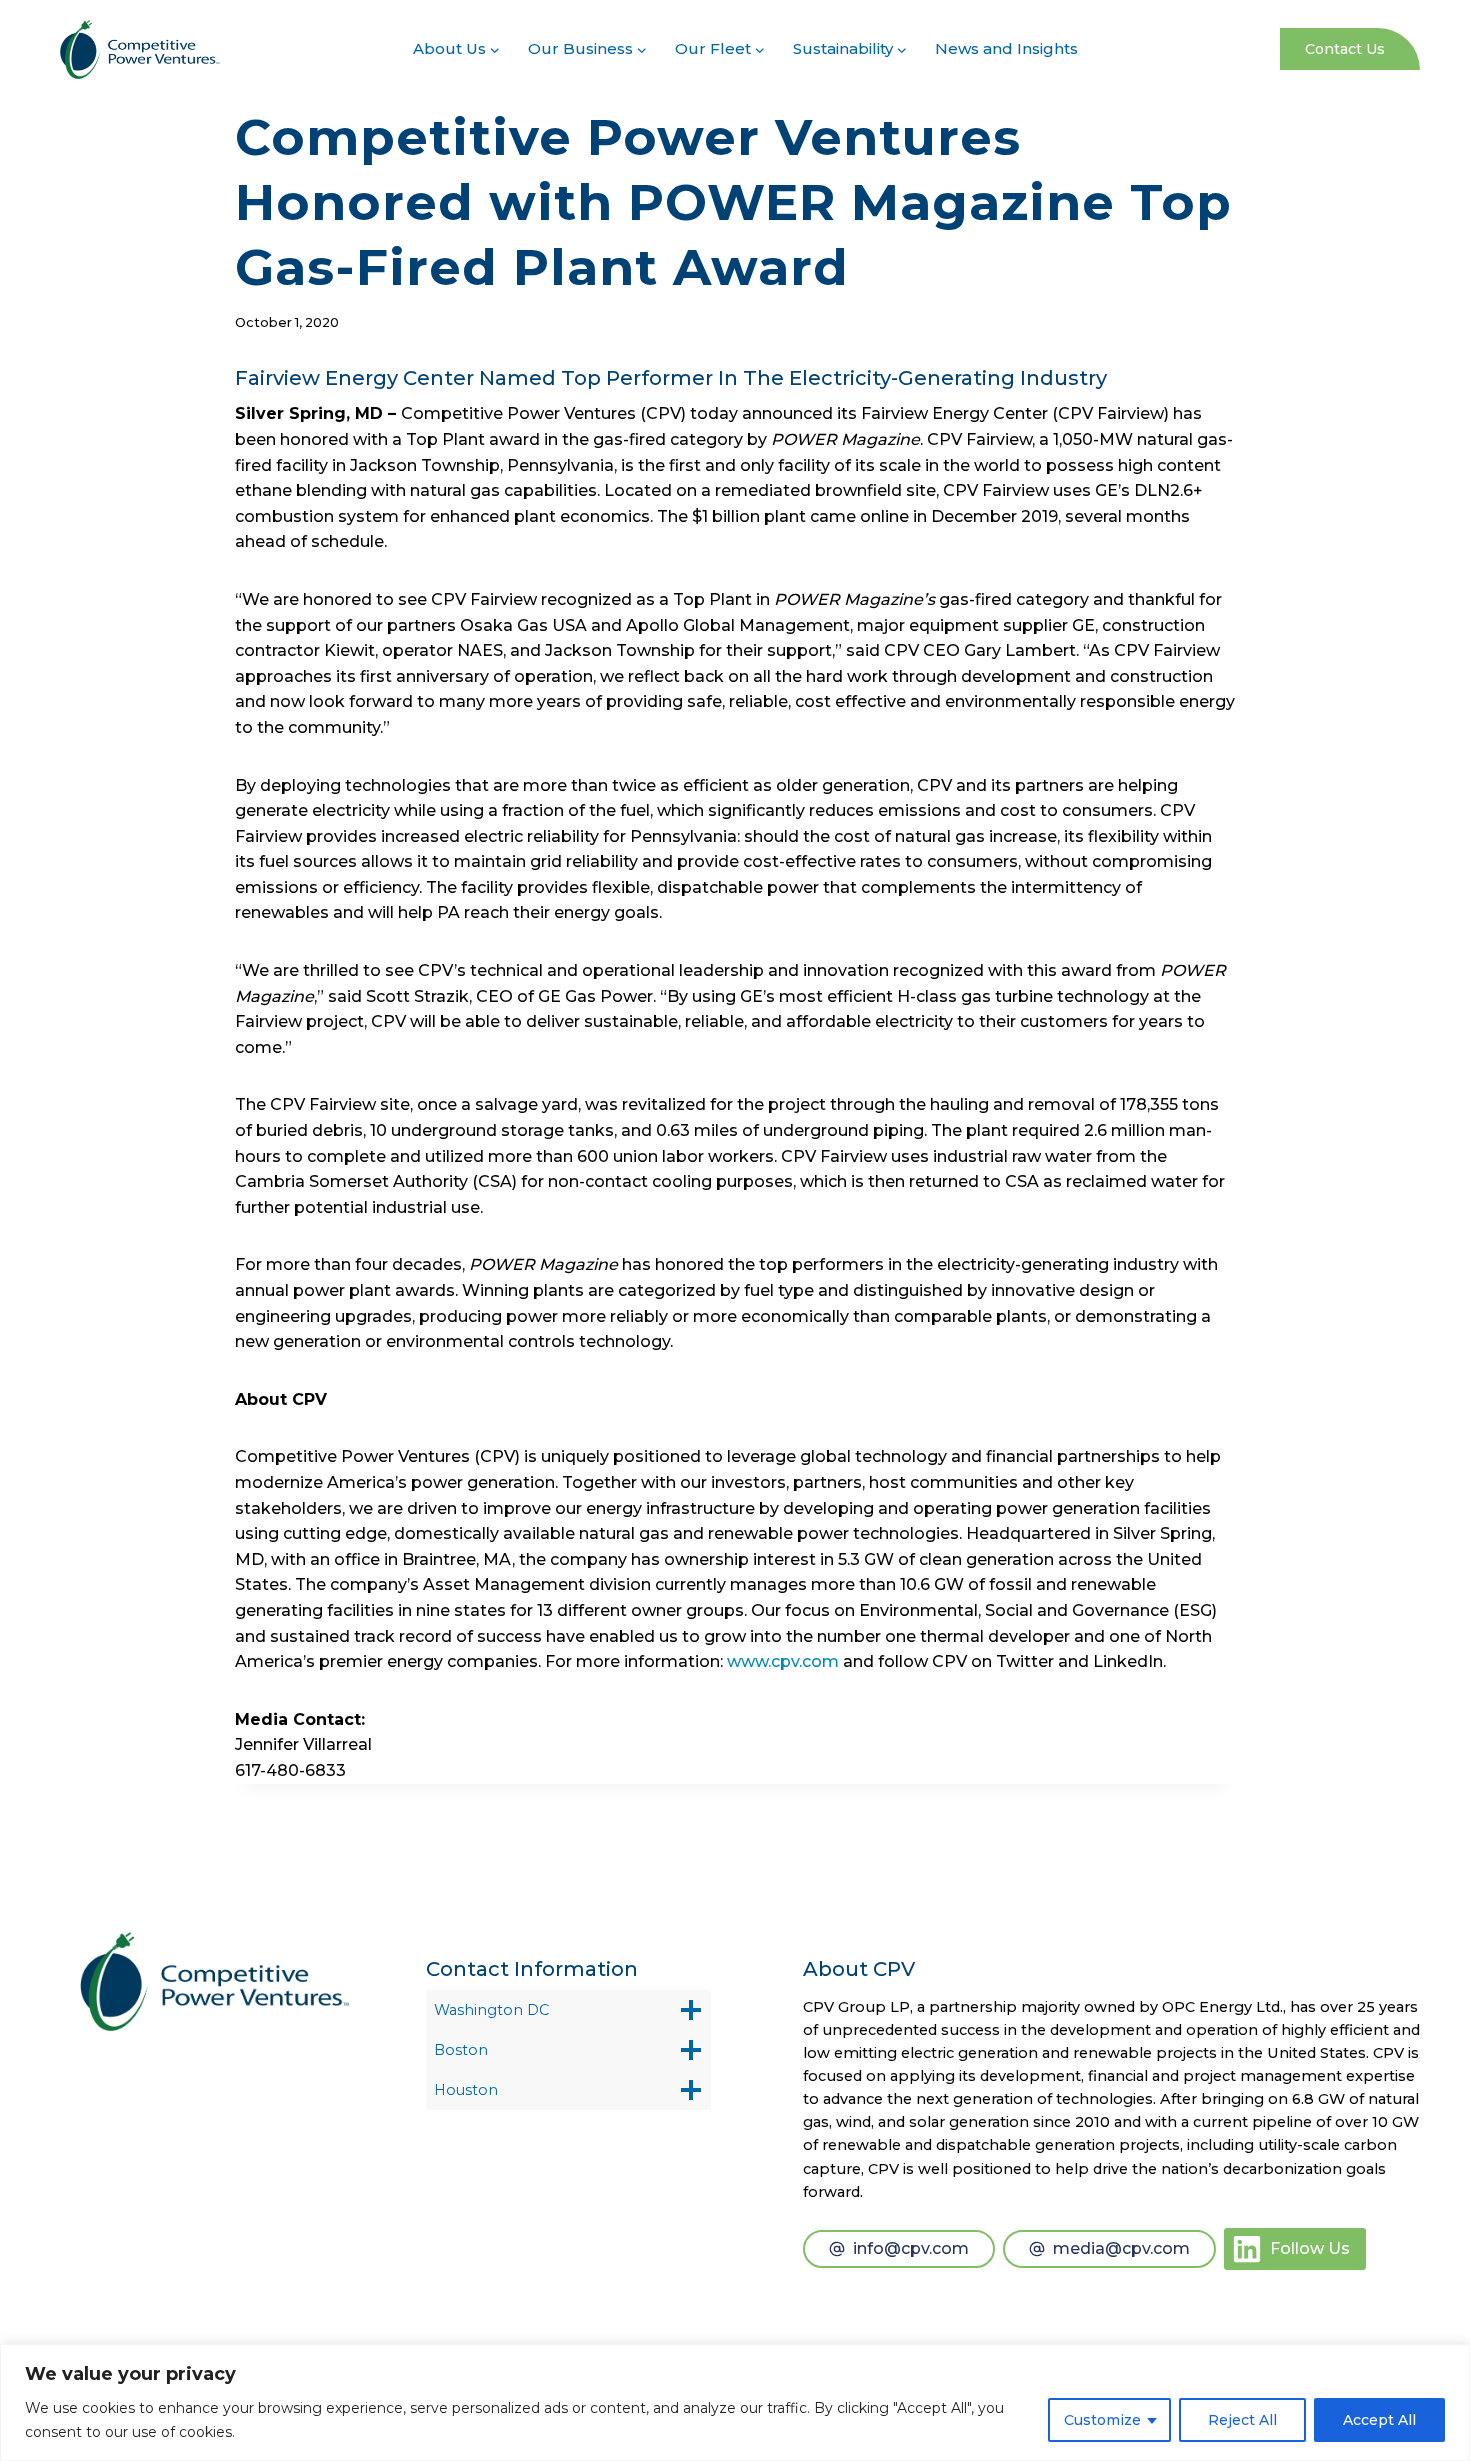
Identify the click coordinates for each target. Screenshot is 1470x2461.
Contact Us (1345, 49)
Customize (1102, 2420)
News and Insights (1006, 48)
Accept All (1379, 2420)
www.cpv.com (783, 1661)
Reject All (1242, 2420)
